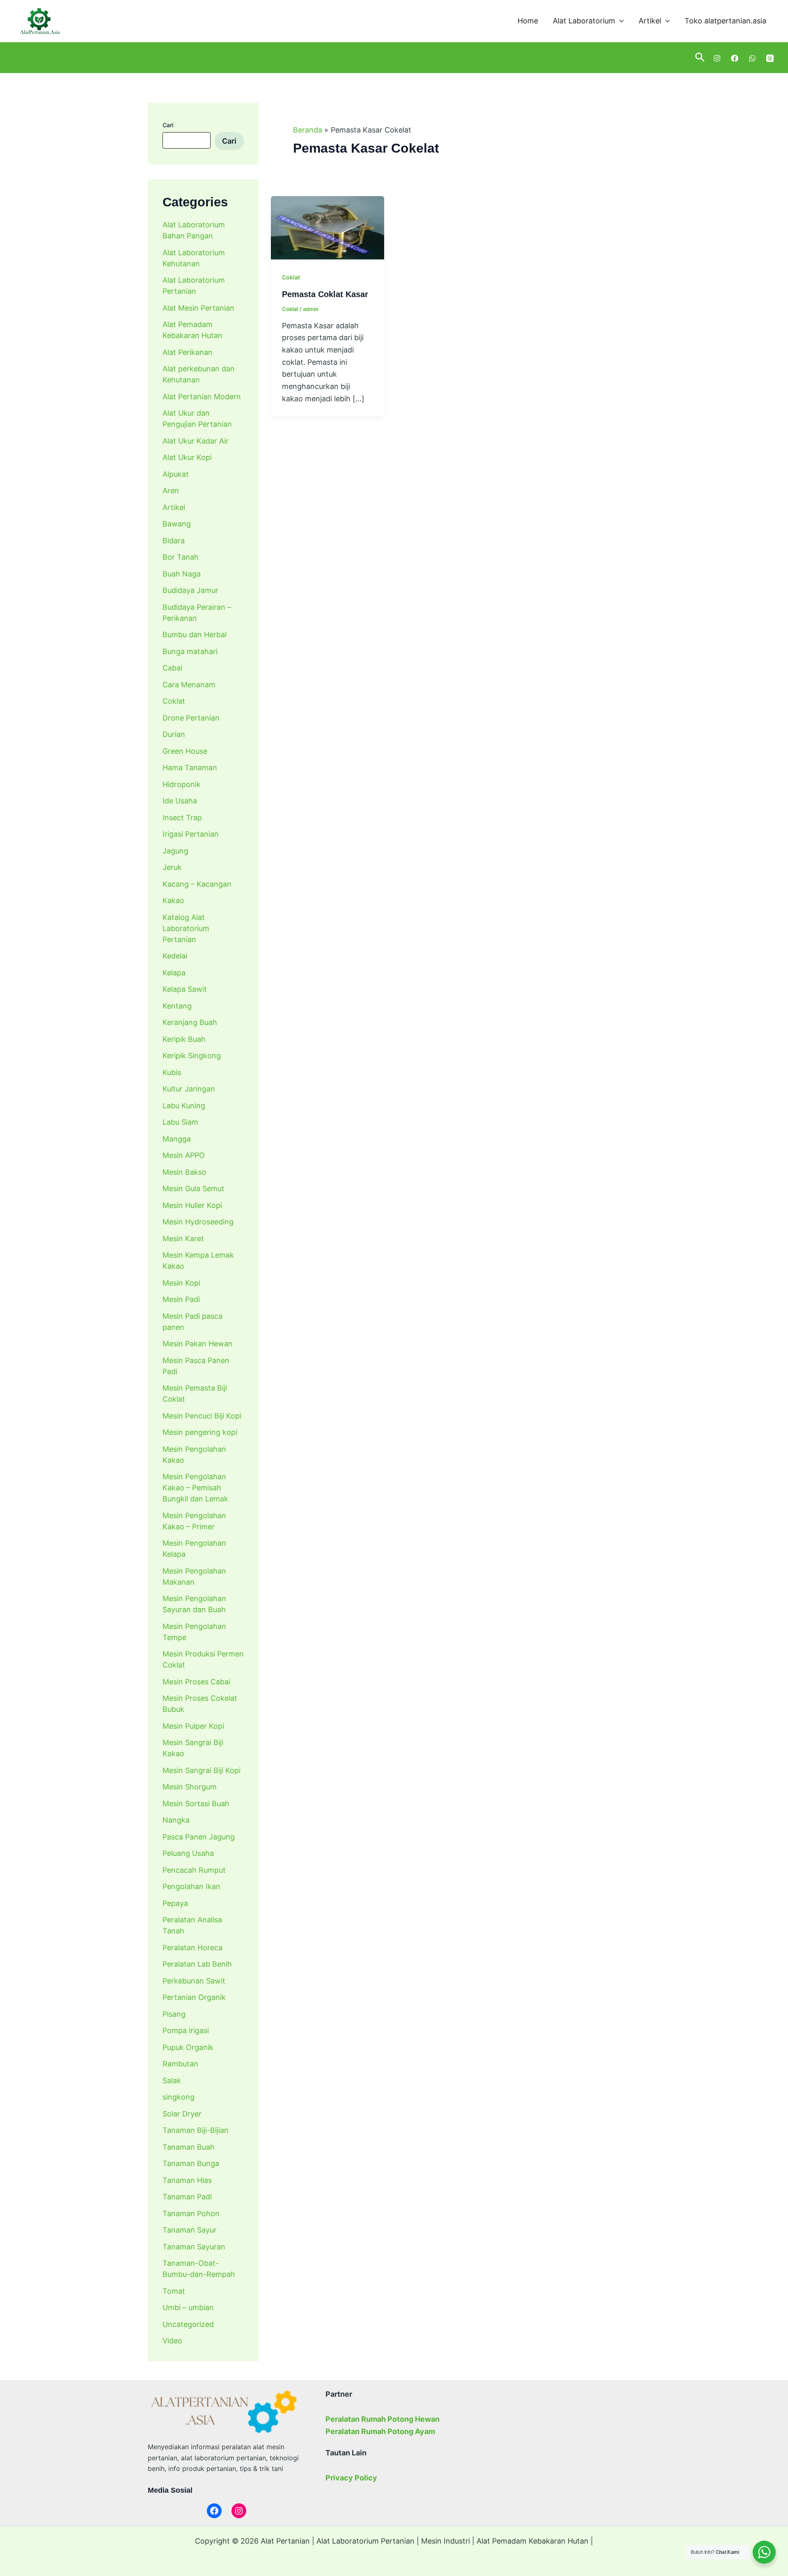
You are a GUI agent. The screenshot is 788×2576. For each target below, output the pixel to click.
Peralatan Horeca (192, 1948)
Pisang (174, 2014)
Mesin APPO (184, 1155)
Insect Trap (182, 818)
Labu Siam (180, 1122)
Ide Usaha (180, 801)
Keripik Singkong (192, 1056)
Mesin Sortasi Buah (196, 1804)
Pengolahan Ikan (191, 1886)
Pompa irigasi (186, 2030)
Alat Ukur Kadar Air (196, 441)
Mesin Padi (181, 1299)
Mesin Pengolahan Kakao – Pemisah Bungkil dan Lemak (195, 1488)
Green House (185, 751)
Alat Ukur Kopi (187, 457)
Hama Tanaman (190, 768)
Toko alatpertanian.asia (725, 21)
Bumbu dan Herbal (195, 635)
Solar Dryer (182, 2114)
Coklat (174, 701)
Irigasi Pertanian (191, 834)
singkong (179, 2097)
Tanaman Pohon (191, 2213)
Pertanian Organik (194, 1997)
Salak (172, 2081)
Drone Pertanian (191, 718)
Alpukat (176, 474)
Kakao (173, 900)
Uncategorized (188, 2324)
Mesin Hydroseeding (198, 1222)
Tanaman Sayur (190, 2230)
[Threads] (770, 58)
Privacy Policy (351, 2478)
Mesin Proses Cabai (196, 1682)
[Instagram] (717, 58)
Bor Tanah (181, 557)
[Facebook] (735, 58)
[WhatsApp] (752, 58)
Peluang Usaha (188, 1853)
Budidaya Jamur (190, 590)
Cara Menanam (189, 685)
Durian (174, 734)
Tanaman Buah (189, 2147)
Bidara (174, 541)
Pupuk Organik (188, 2047)
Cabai (172, 668)
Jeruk (172, 867)
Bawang (177, 524)
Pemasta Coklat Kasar (325, 294)
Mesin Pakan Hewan (198, 1344)
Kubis (172, 1072)
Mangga (177, 1139)
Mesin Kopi (181, 1283)
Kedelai (175, 956)
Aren (171, 491)
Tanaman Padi (187, 2197)
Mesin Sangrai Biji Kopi (202, 1770)
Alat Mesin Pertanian (198, 308)
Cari (168, 125)
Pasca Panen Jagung (199, 1837)
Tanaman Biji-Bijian (196, 2130)
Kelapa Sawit (185, 989)
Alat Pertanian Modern (202, 397)
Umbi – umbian (188, 2307)
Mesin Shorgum (190, 1787)
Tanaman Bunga (191, 2163)
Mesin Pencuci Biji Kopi (202, 1416)
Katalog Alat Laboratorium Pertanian (186, 928)
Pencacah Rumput (194, 1870)
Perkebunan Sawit (194, 1981)
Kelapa (174, 973)
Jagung (175, 851)
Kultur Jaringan (189, 1089)
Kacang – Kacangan (197, 884)
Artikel (650, 21)
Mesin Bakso (184, 1172)
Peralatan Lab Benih (197, 1964)
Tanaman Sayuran (194, 2247)
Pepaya (175, 1903)
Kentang (177, 1006)
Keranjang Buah (190, 1022)
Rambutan (180, 2064)
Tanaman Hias (187, 2180)
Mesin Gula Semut (194, 1188)
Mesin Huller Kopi (192, 1205)
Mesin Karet (183, 1239)
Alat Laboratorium (584, 21)
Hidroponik (182, 784)
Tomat (174, 2291)
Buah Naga (182, 574)
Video (172, 2341)
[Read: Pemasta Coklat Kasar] (328, 228)
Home (528, 21)
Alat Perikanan (188, 352)
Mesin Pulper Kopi (193, 1726)
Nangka (176, 1820)
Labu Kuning (184, 1106)
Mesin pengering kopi (200, 1432)
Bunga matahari (190, 651)
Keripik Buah (184, 1039)
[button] (620, 21)
